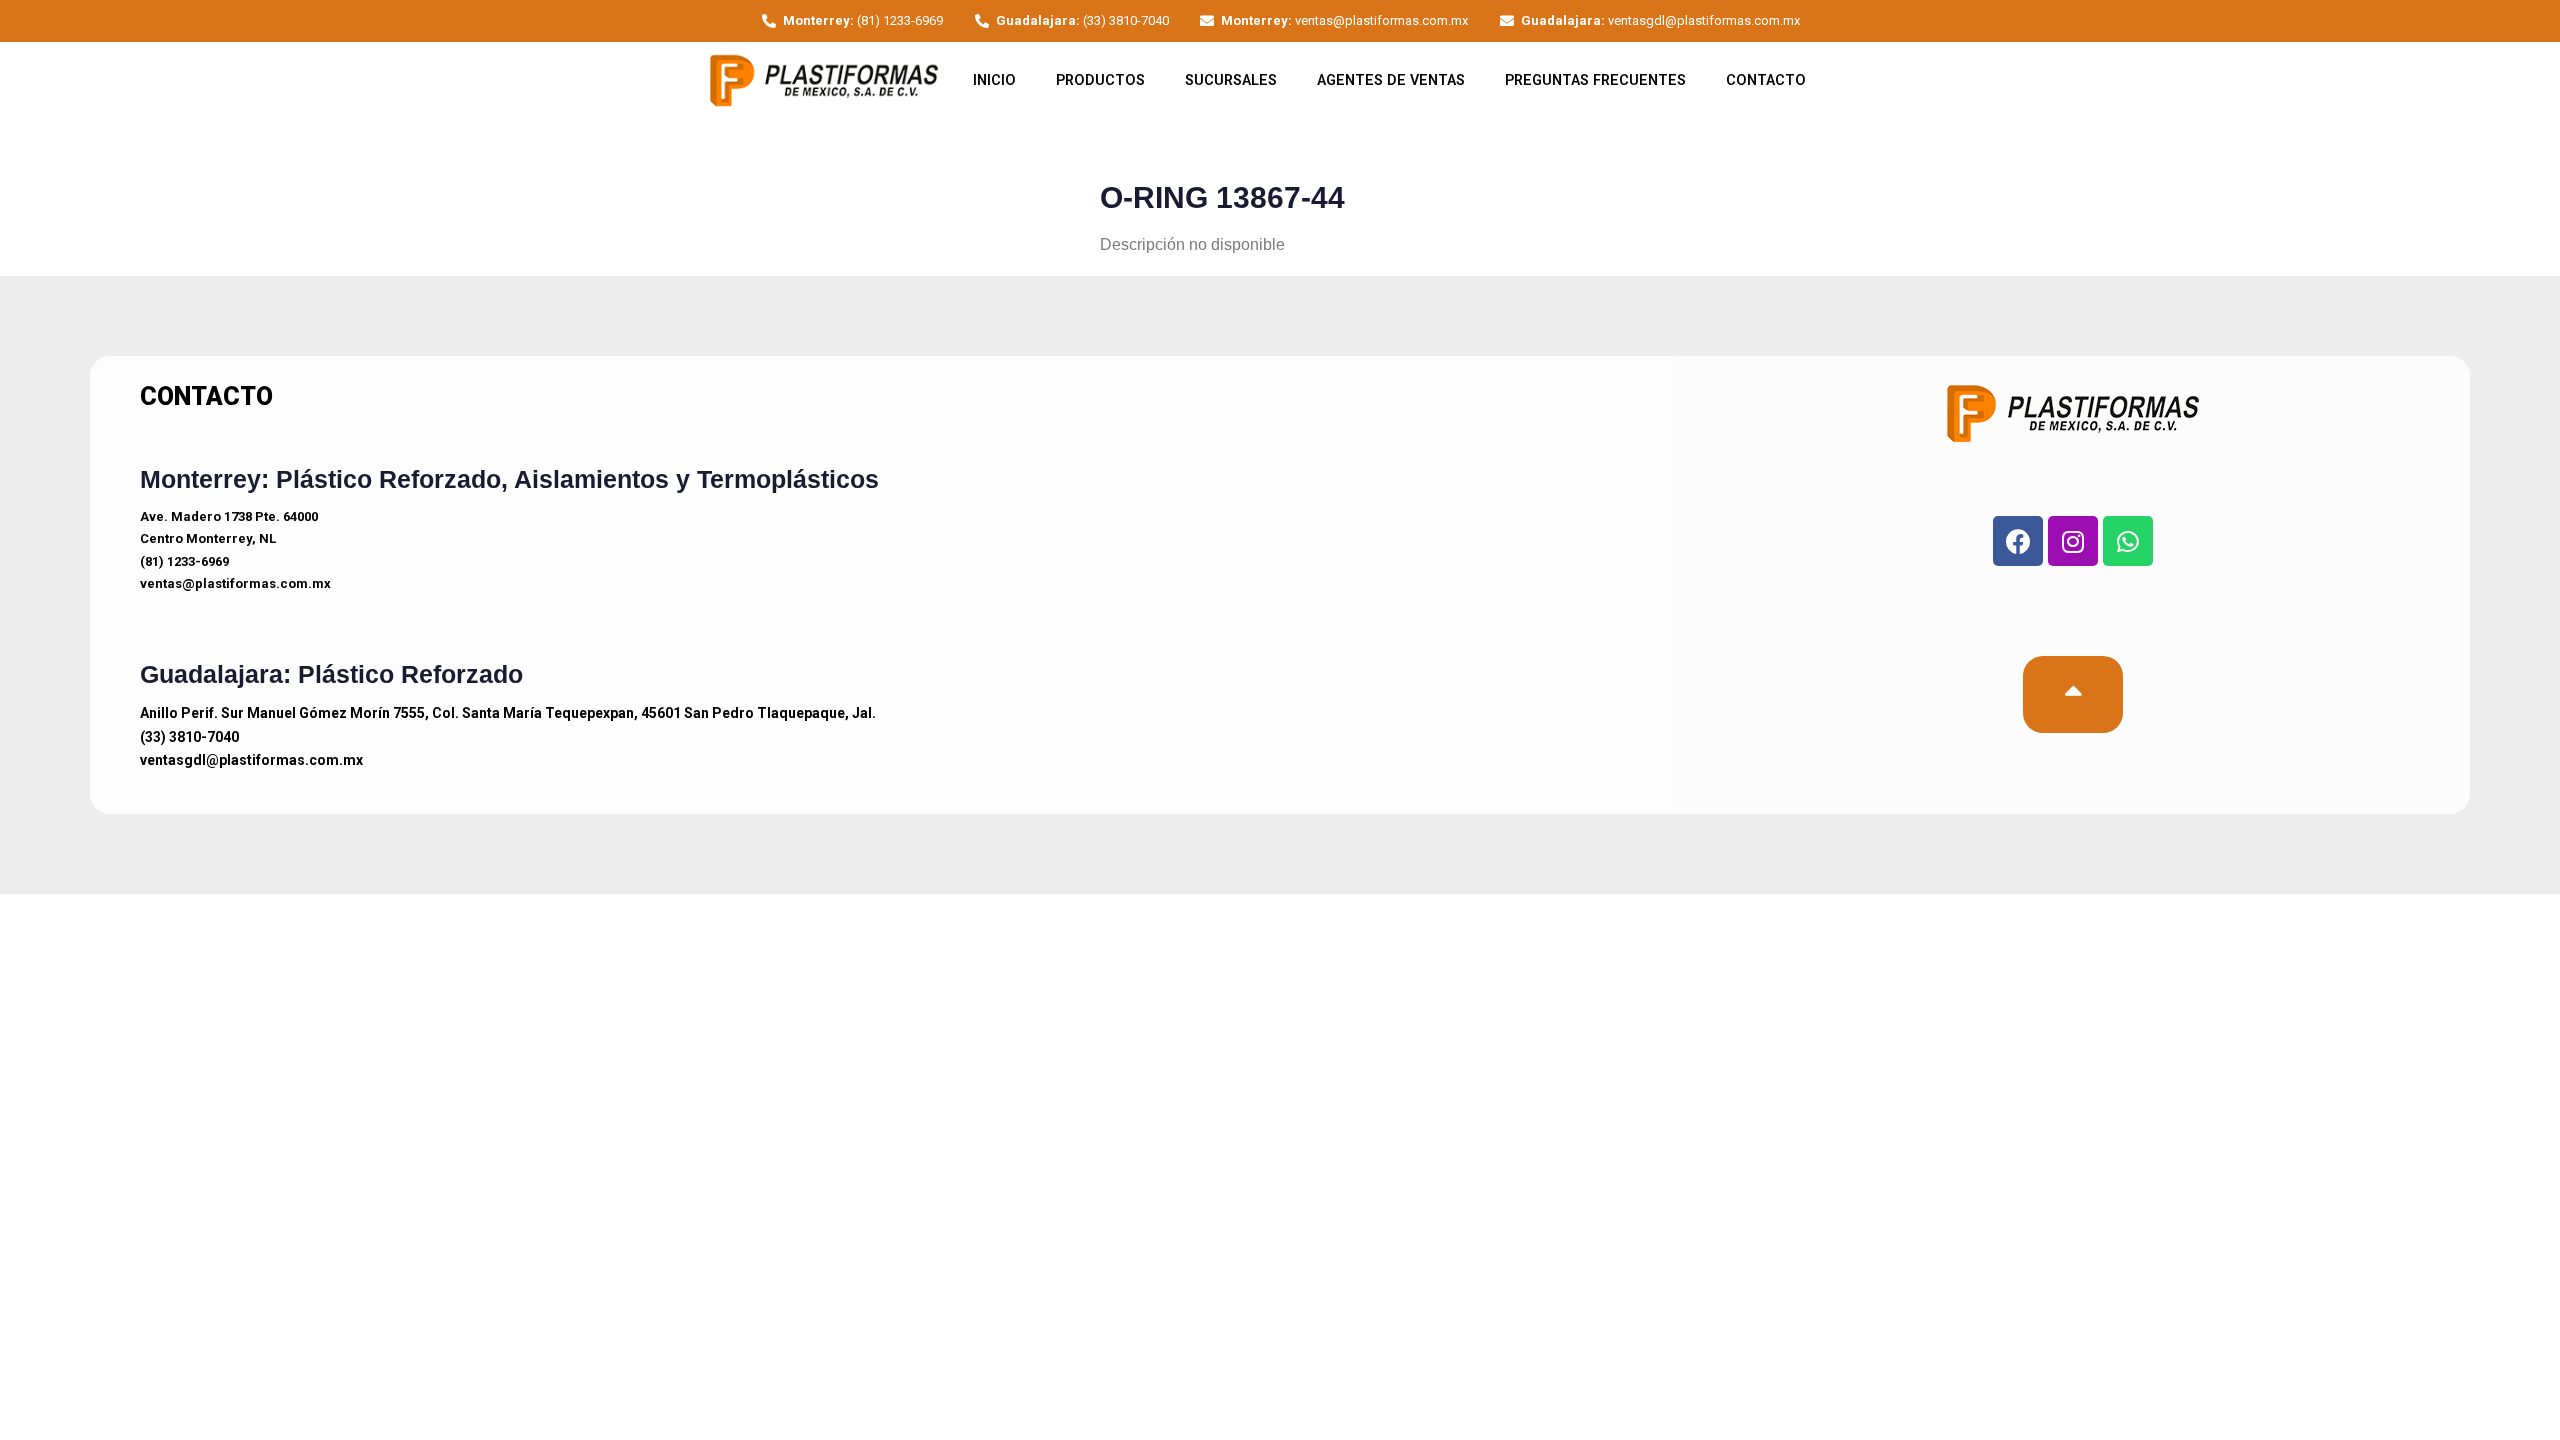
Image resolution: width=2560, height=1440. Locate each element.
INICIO (994, 80)
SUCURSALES (1231, 80)
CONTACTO (1766, 80)
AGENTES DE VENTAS (1391, 80)
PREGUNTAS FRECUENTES (1595, 80)
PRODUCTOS (1100, 80)
